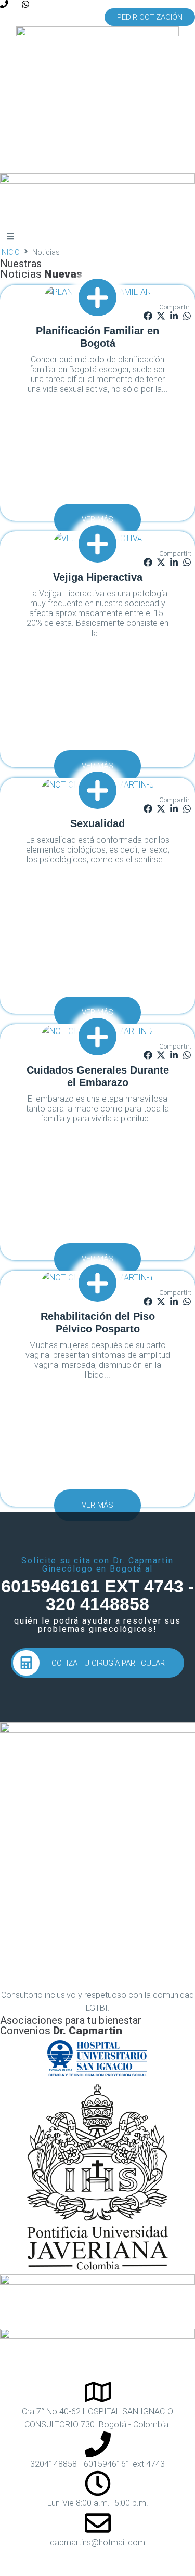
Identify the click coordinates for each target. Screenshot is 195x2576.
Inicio (10, 252)
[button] (150, 17)
